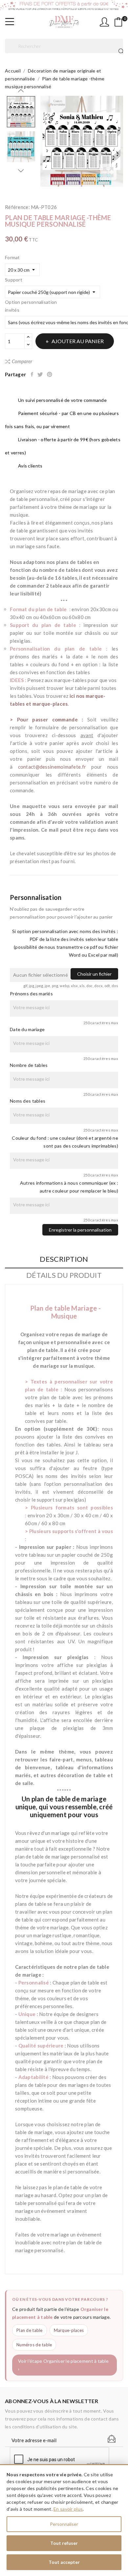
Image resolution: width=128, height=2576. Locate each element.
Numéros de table (34, 2345)
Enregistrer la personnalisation (80, 1230)
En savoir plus (68, 2509)
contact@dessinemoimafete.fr (52, 767)
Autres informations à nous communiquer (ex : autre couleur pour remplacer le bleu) (69, 1187)
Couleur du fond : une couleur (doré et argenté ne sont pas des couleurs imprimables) (65, 1142)
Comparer (22, 361)
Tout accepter (64, 2562)
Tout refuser (64, 2543)
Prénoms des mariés (31, 994)
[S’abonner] (112, 2439)
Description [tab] (64, 1259)
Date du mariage (27, 1029)
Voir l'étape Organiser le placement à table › (63, 2365)
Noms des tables (28, 1101)
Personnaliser (64, 2524)
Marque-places (69, 2330)
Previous (21, 91)
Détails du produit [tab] (64, 1275)
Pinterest (50, 374)
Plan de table (30, 2330)
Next (21, 171)
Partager (32, 374)
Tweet (41, 374)
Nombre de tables (29, 1065)
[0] (118, 22)
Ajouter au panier (78, 341)
